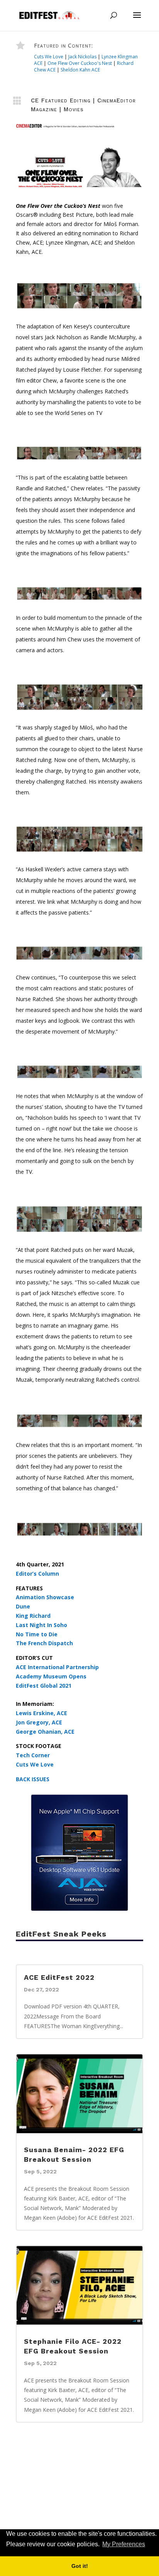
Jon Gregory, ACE (39, 1722)
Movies (74, 109)
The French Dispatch (44, 1643)
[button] (149, 2545)
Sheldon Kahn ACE (80, 70)
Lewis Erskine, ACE (41, 1713)
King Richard (33, 1616)
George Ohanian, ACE (45, 1732)
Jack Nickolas (82, 57)
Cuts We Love (49, 57)
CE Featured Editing (61, 100)
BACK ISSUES (33, 1779)
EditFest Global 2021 (44, 1686)
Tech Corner (33, 1755)
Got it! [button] (80, 2566)
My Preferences (124, 2544)
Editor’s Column (37, 1574)
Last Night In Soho (41, 1625)
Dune (23, 1606)
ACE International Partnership (57, 1667)
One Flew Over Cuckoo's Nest (80, 63)
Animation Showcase (45, 1597)
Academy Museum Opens (51, 1676)
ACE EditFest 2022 (59, 1977)
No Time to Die (37, 1634)
